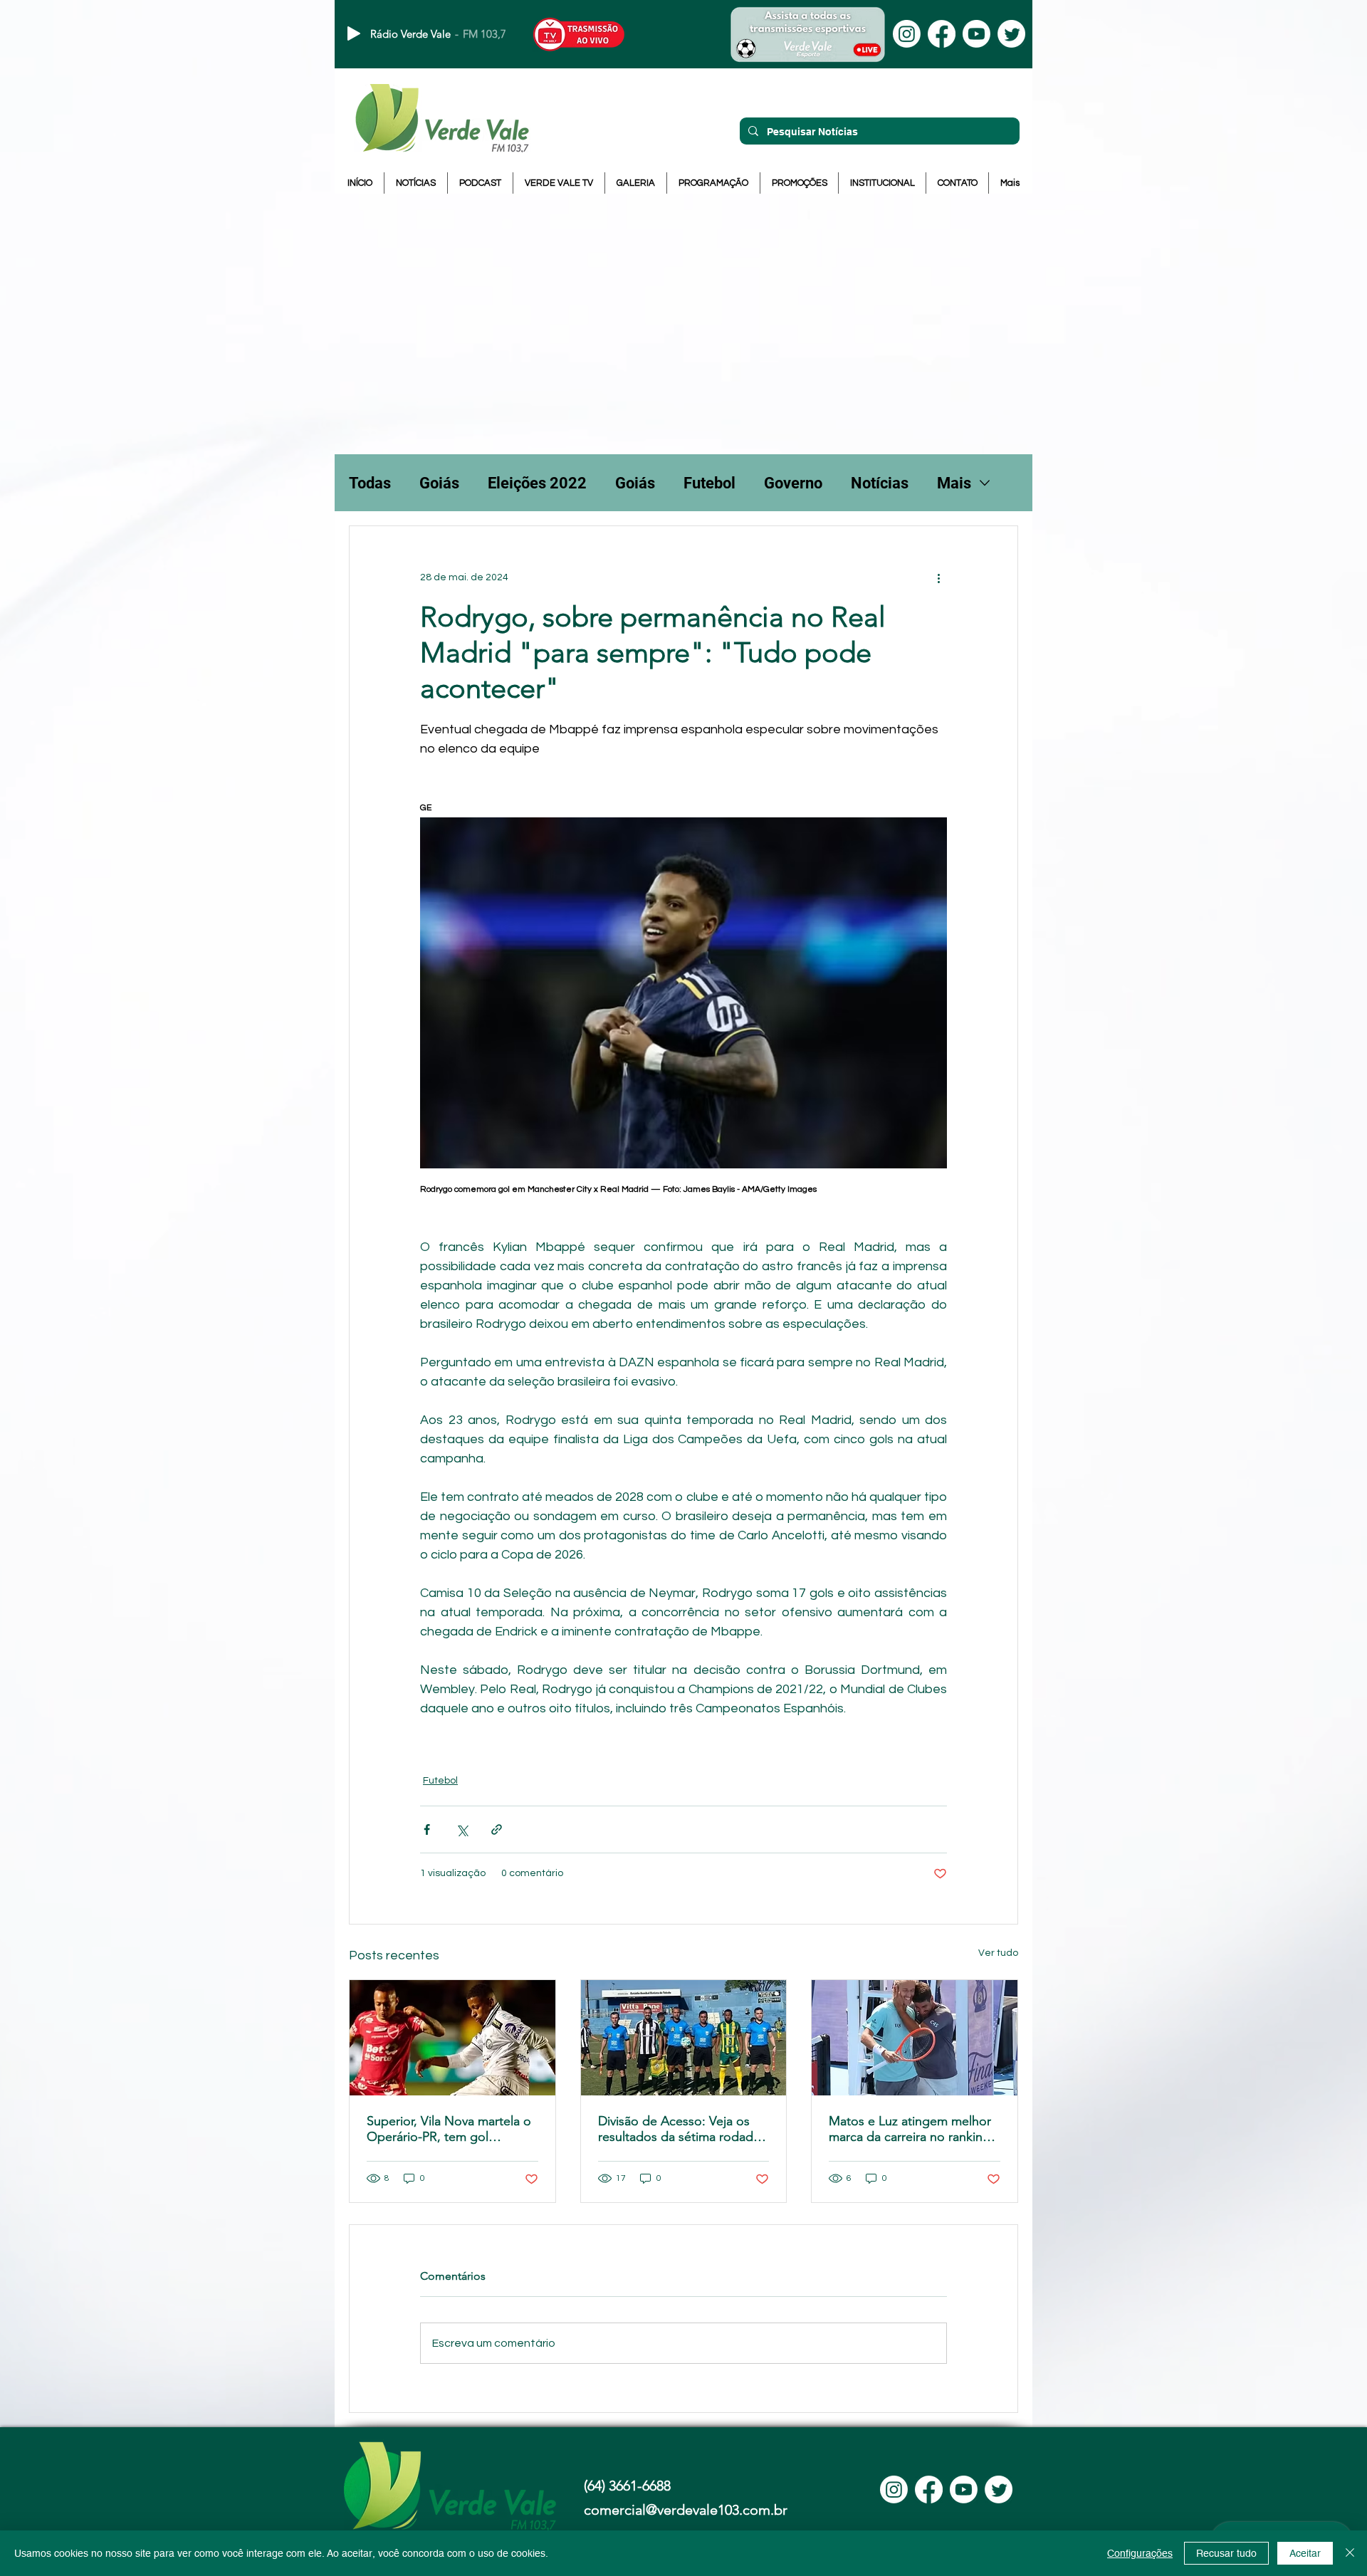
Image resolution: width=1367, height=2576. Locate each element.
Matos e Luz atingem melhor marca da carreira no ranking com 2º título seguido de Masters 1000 (910, 2129)
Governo (793, 483)
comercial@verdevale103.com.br (686, 2510)
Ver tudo (998, 1953)
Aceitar (1305, 2553)
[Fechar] (1350, 2553)
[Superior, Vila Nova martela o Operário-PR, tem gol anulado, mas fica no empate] (452, 2038)
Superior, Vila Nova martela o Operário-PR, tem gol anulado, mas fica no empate (449, 2129)
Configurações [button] (1140, 2553)
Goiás (439, 483)
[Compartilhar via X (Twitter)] (462, 1829)
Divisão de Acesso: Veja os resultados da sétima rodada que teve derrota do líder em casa (680, 2129)
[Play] (354, 33)
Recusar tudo (1226, 2553)
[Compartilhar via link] (497, 1829)
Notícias (880, 483)
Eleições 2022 (537, 483)
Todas (370, 483)
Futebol (709, 483)
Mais (954, 483)
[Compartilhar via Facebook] (427, 1829)
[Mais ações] (938, 577)
